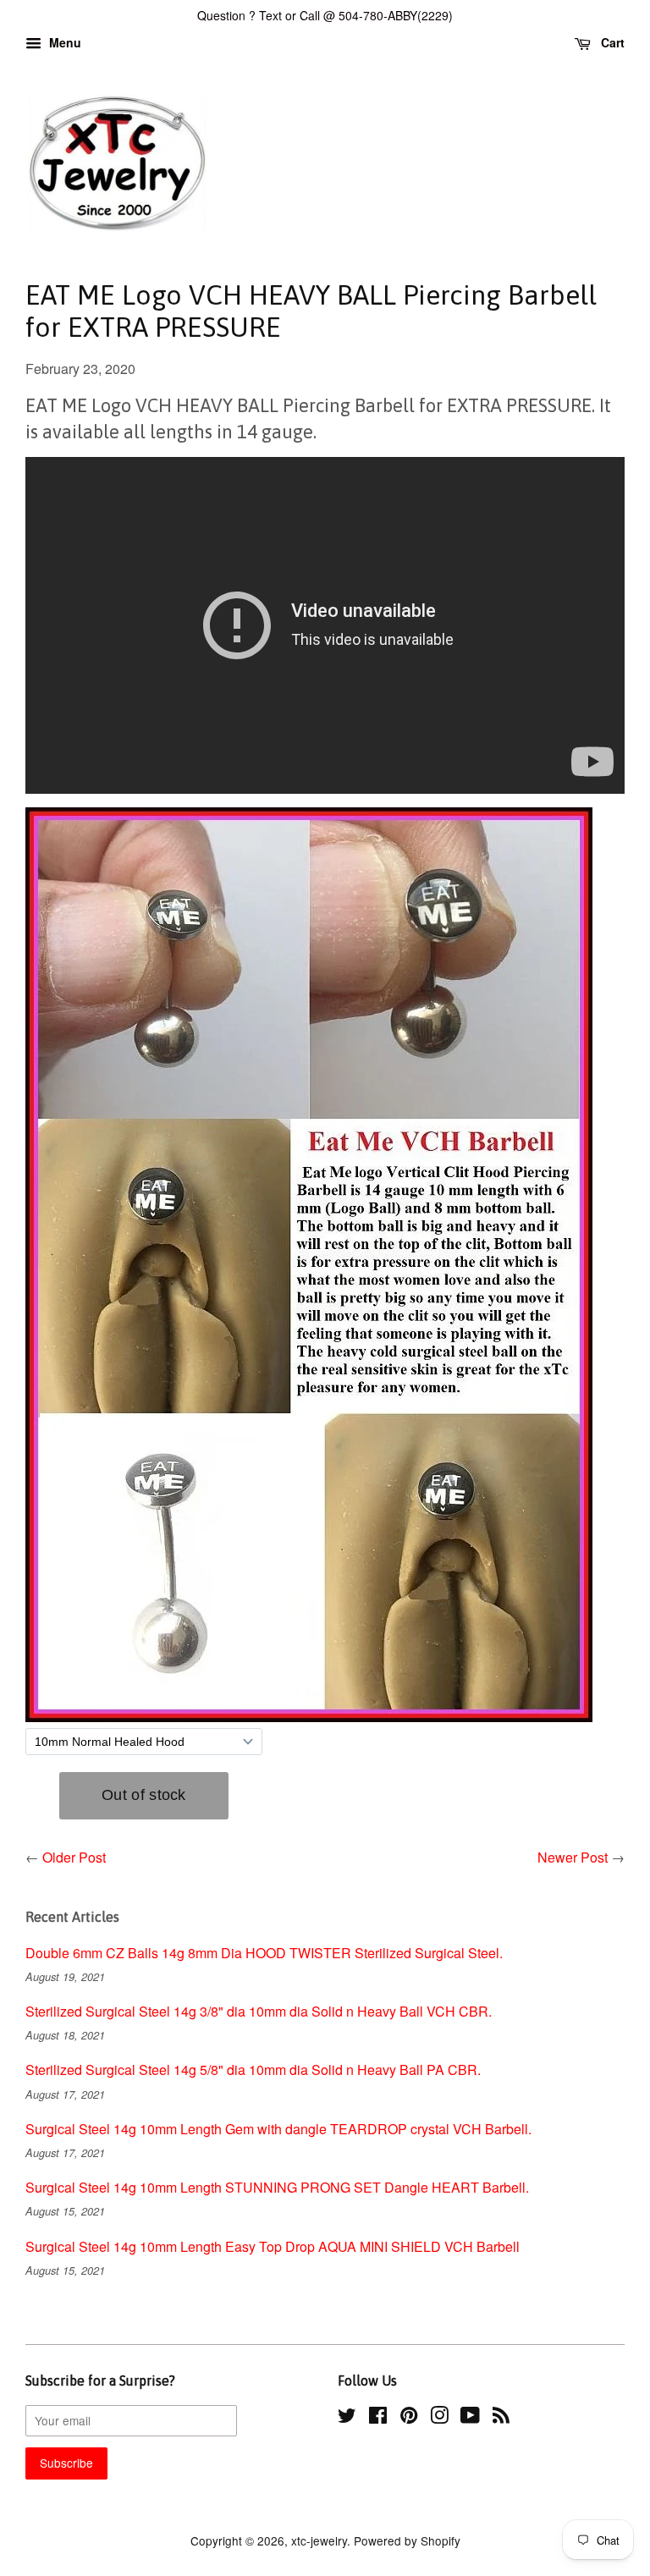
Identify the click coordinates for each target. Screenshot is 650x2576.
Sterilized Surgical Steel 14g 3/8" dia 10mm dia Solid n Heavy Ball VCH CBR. (259, 2011)
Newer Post (573, 1857)
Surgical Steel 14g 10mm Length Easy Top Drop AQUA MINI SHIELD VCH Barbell (273, 2246)
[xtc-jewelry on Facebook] (378, 2418)
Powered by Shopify (407, 2540)
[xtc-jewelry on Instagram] (439, 2418)
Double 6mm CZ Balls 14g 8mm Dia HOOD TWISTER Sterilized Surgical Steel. (264, 1953)
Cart (611, 42)
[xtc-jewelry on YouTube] (470, 2418)
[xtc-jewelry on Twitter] (347, 2418)
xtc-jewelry (319, 2540)
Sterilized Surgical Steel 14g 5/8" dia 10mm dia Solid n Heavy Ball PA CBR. (253, 2070)
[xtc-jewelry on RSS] (501, 2418)
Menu (63, 42)
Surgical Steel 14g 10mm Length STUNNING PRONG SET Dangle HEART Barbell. (277, 2187)
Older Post (74, 1857)
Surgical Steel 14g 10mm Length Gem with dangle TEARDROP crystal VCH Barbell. (278, 2129)
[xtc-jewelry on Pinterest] (409, 2418)
